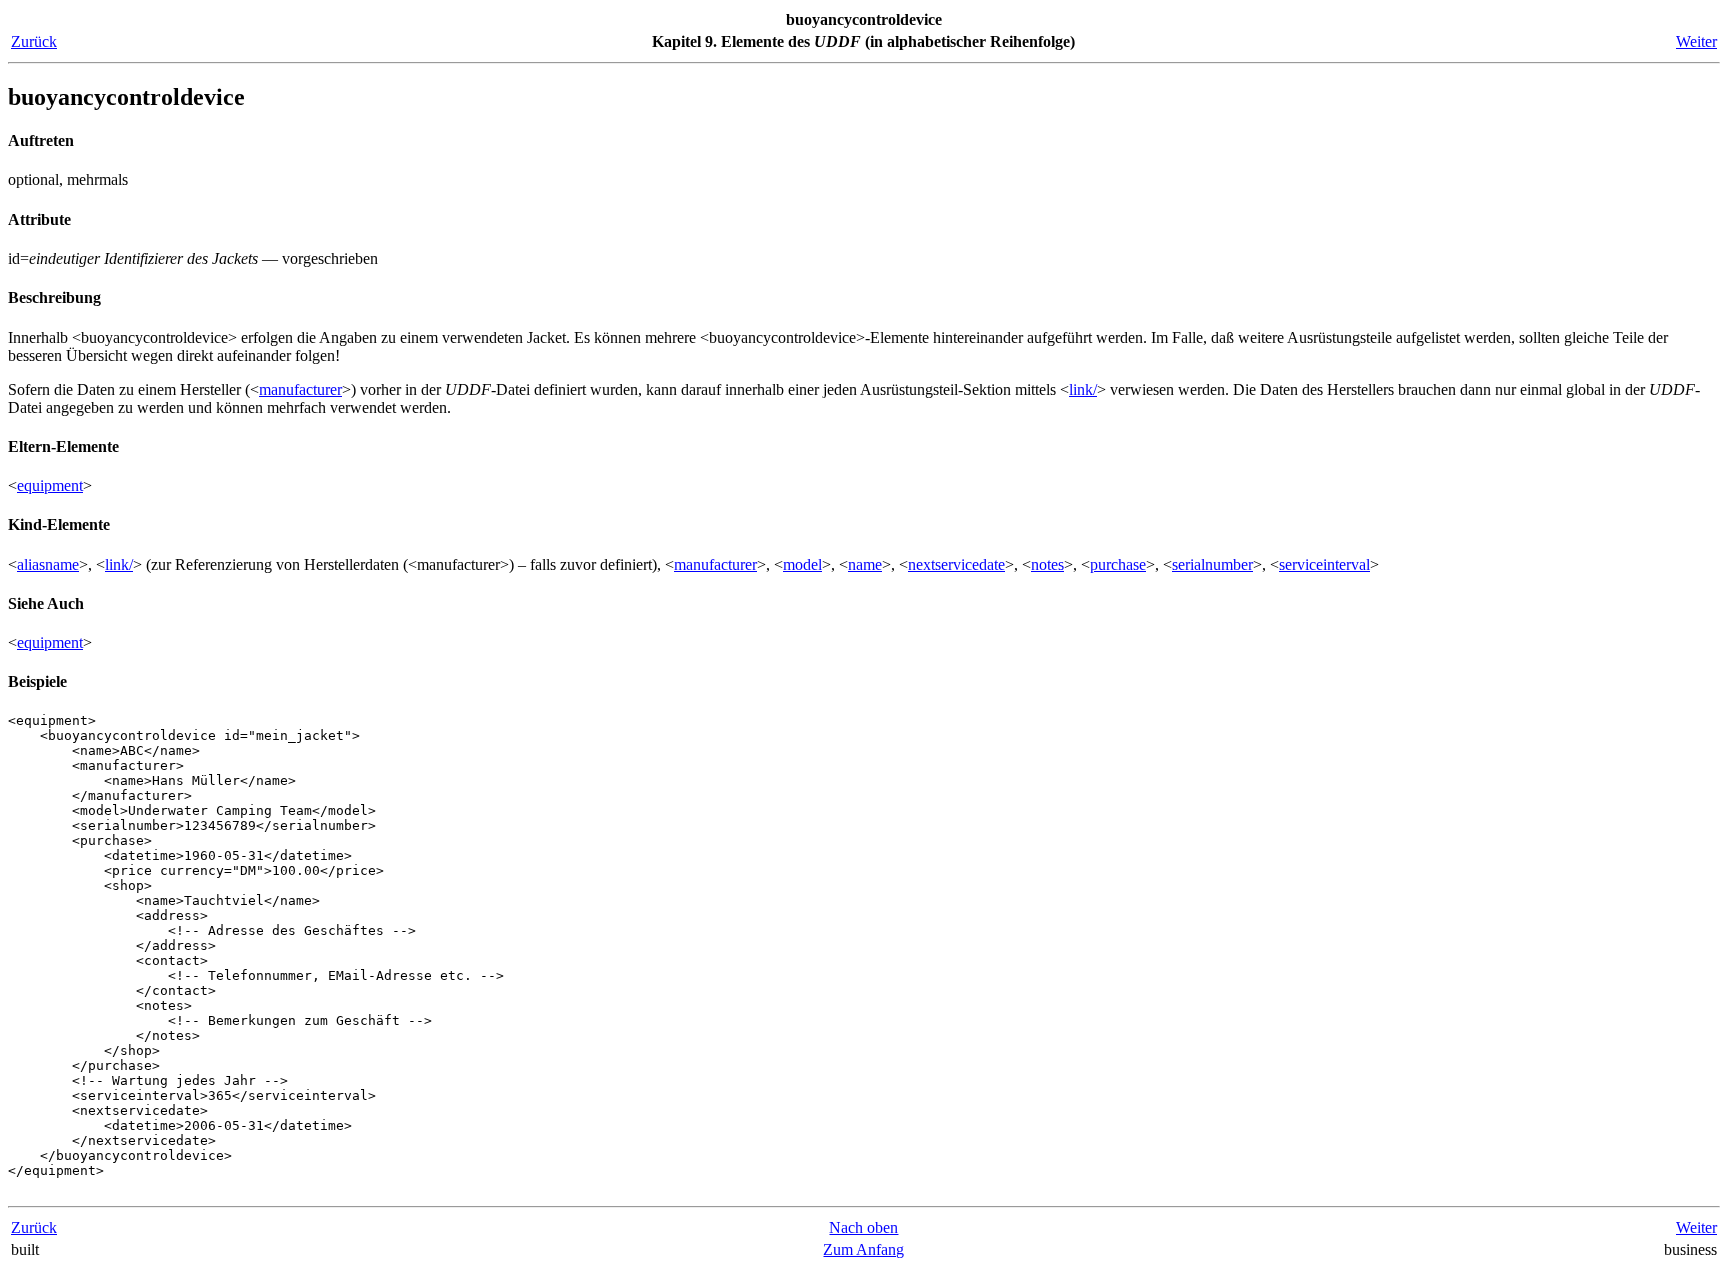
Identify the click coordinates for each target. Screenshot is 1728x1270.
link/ (1083, 389)
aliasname (48, 564)
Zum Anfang (863, 1249)
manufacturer (300, 389)
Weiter (1696, 41)
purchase (1118, 564)
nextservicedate (956, 564)
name (865, 564)
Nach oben (863, 1227)
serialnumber (1212, 564)
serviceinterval (1324, 564)
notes (1047, 564)
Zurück (34, 41)
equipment (50, 485)
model (802, 564)
